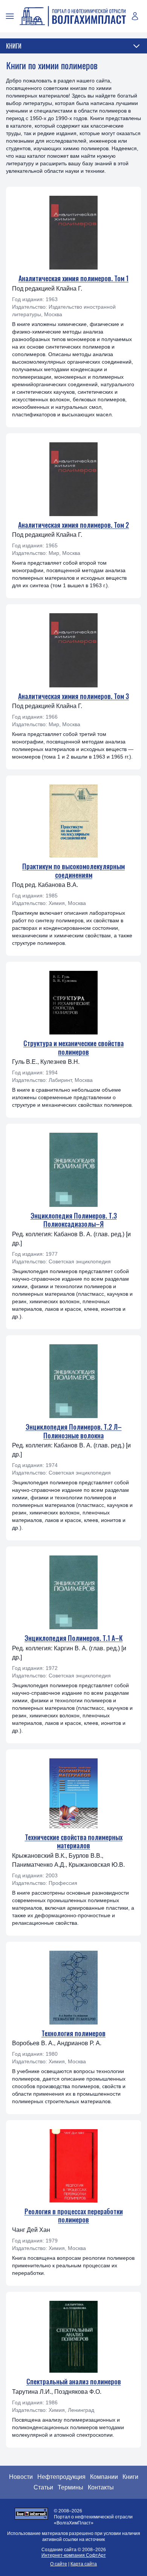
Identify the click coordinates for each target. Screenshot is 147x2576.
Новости (21, 2477)
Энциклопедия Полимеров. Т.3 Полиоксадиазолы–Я (74, 1220)
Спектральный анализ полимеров (74, 2381)
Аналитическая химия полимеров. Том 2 (73, 525)
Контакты (101, 2487)
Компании (104, 2477)
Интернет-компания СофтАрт (74, 2555)
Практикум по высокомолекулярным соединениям (73, 871)
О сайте (59, 2564)
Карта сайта (84, 2564)
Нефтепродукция (61, 2477)
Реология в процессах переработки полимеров (74, 2216)
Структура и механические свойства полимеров (73, 1047)
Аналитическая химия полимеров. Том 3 (73, 696)
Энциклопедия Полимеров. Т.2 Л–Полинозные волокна (74, 1431)
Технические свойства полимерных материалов (74, 1841)
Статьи (43, 2487)
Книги (130, 2477)
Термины (70, 2487)
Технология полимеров (73, 2033)
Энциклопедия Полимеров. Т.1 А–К (73, 1638)
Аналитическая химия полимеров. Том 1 (73, 278)
